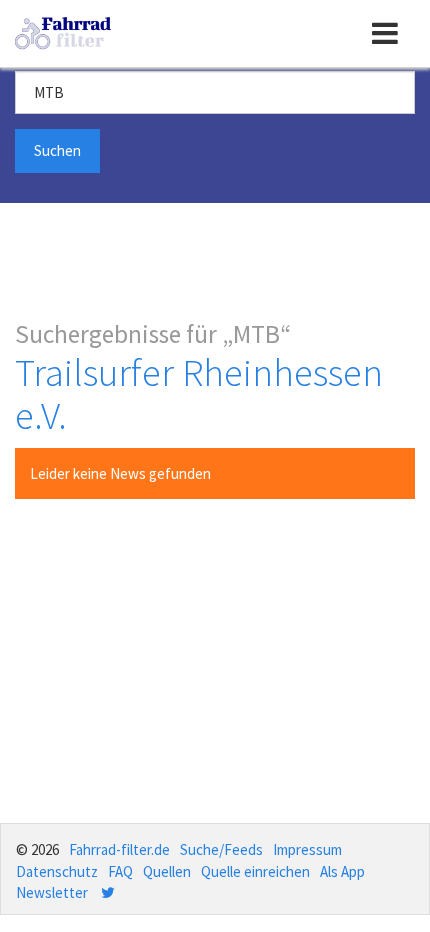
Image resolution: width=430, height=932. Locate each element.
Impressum (307, 849)
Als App (342, 871)
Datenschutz (57, 871)
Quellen (167, 871)
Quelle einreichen (255, 871)
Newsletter (52, 892)
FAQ (120, 871)
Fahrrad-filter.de (119, 849)
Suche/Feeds (221, 849)
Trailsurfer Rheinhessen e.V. (199, 394)
